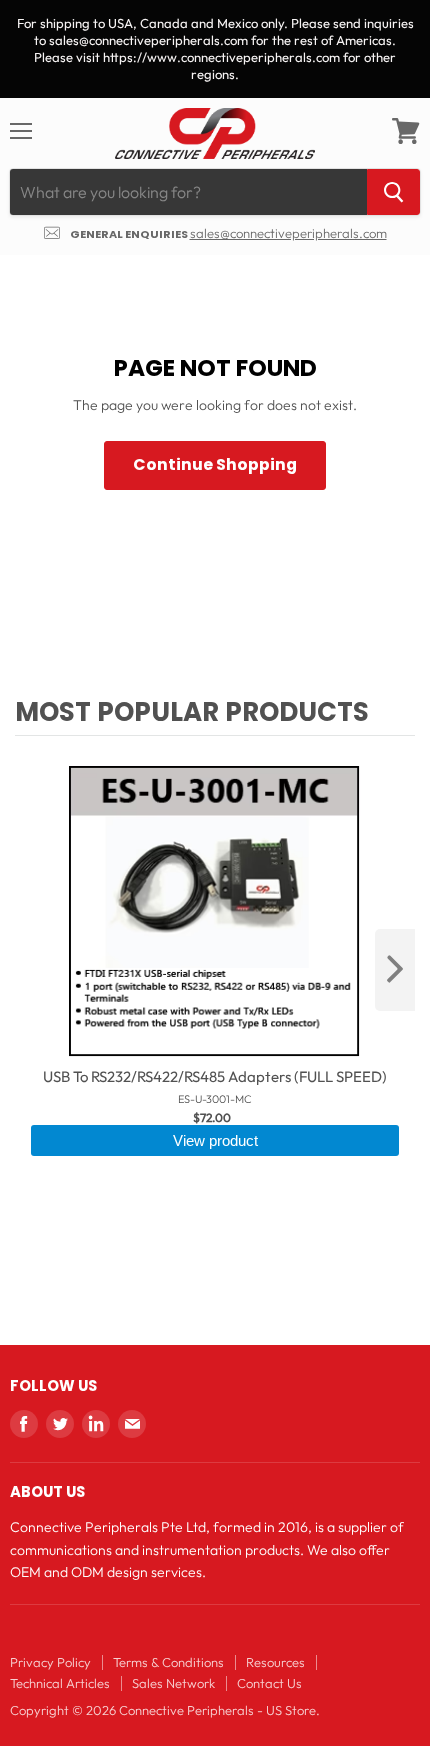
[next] (395, 970)
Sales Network (173, 1683)
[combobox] (188, 192)
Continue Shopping (215, 464)
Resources (275, 1662)
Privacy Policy (50, 1662)
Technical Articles (60, 1683)
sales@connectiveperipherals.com (288, 233)
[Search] (393, 192)
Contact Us (269, 1683)
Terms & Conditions (168, 1662)
